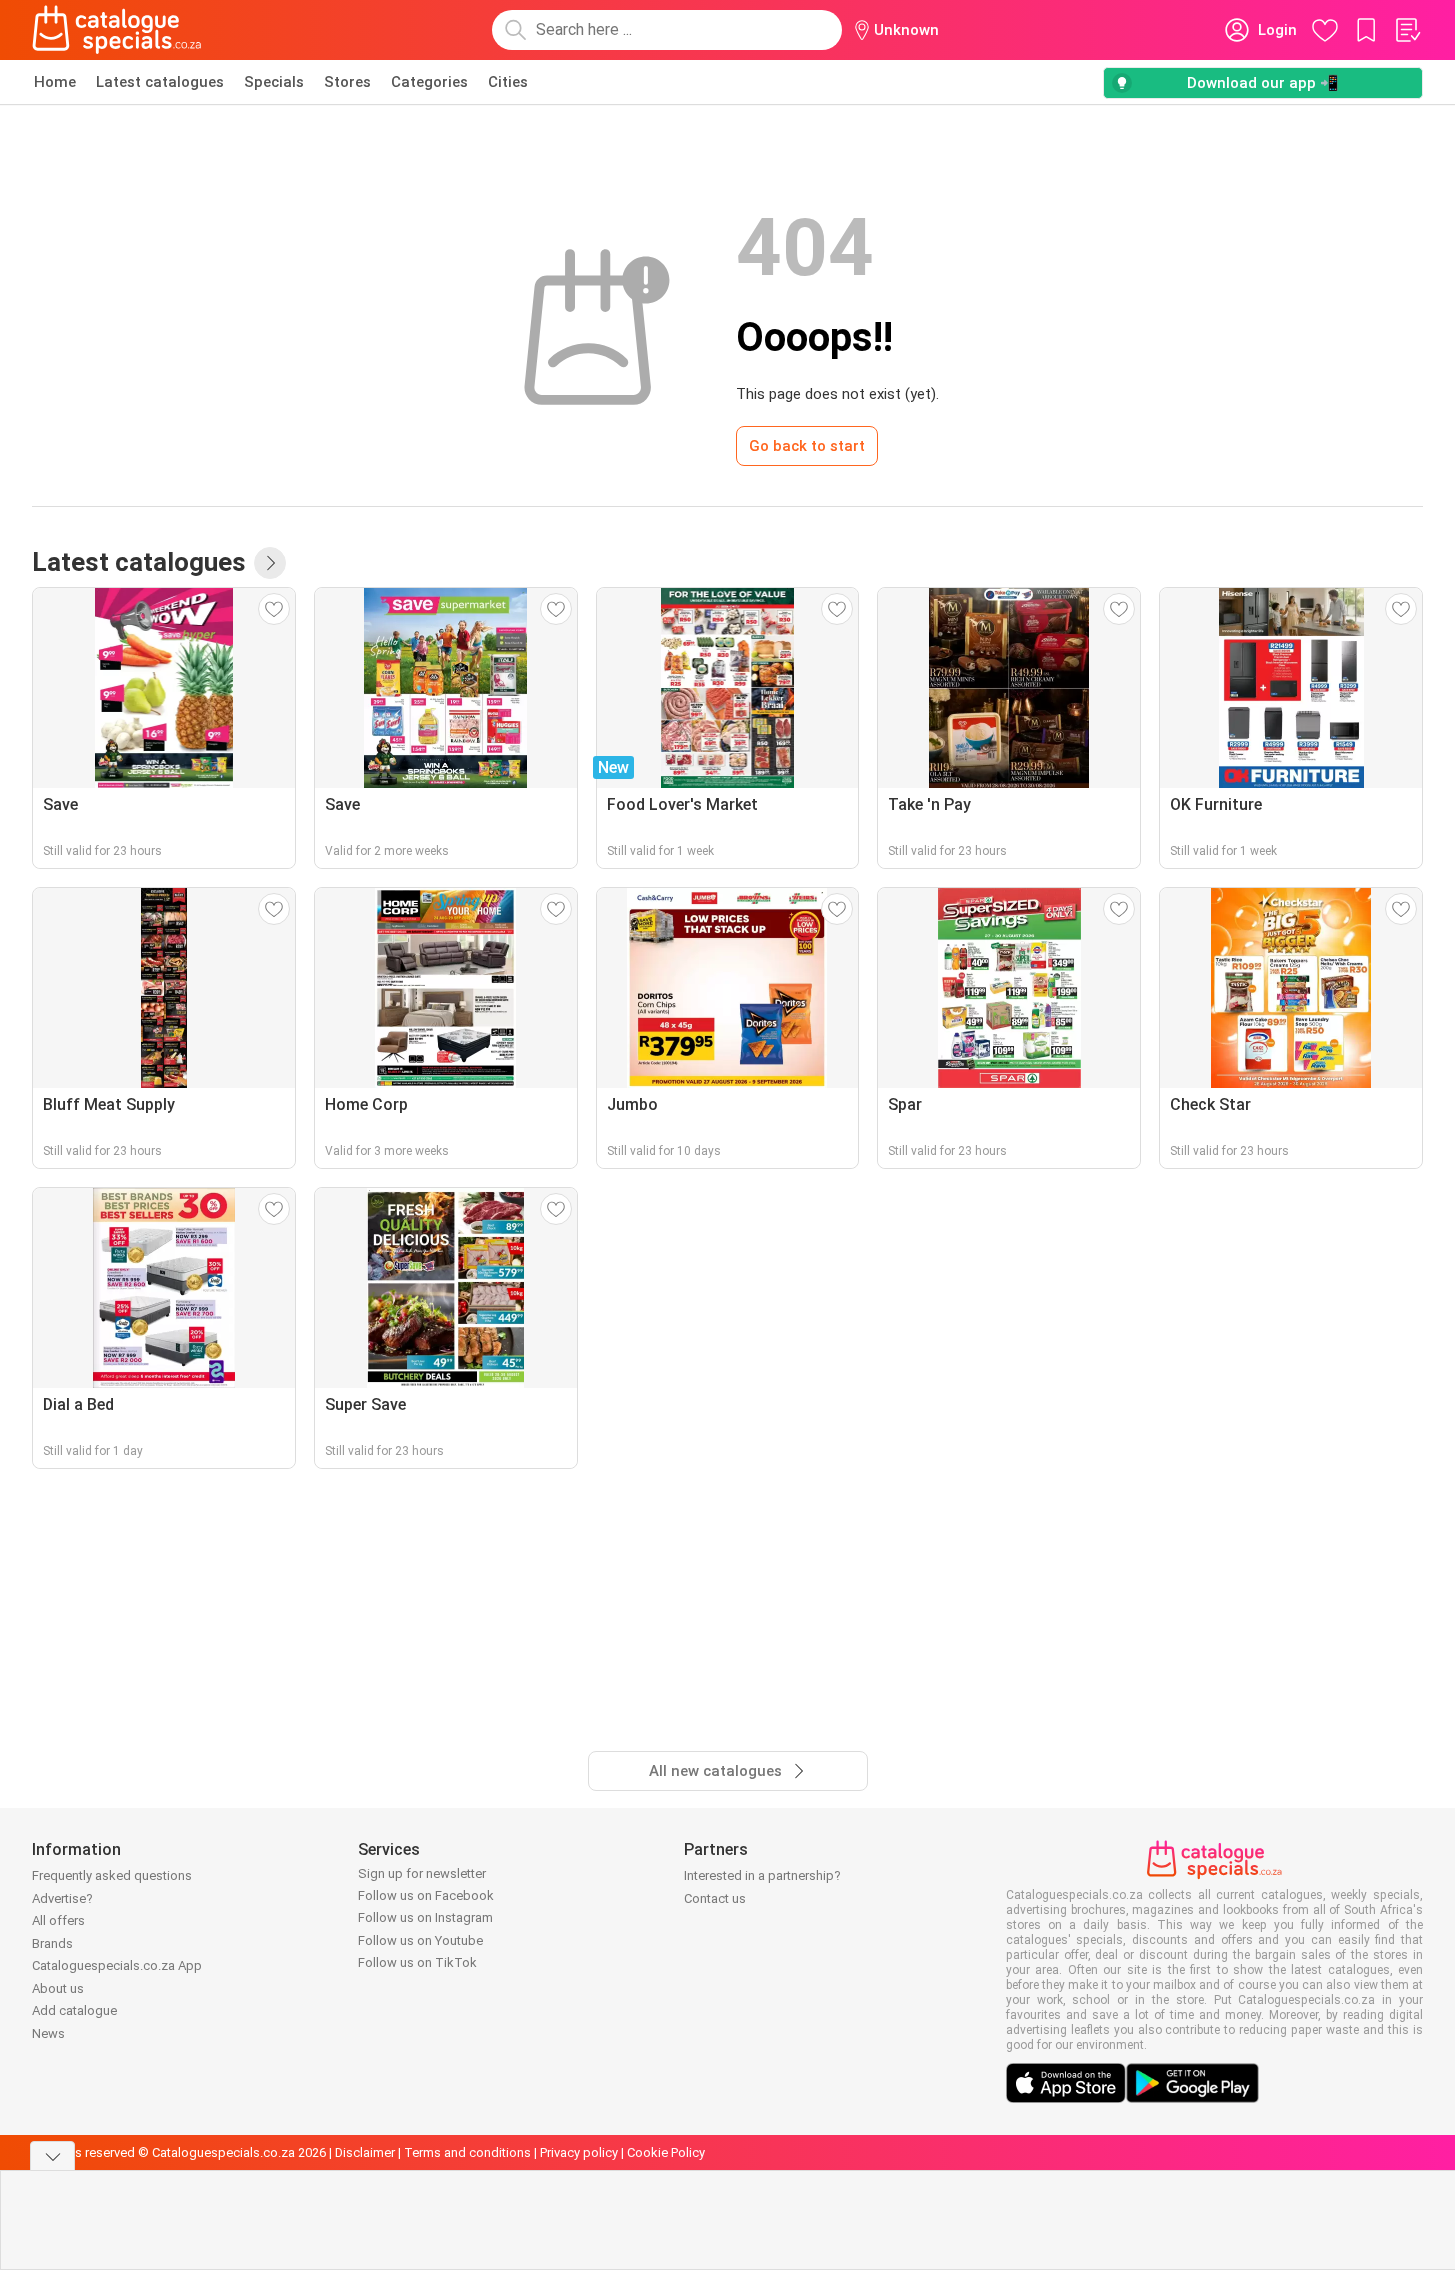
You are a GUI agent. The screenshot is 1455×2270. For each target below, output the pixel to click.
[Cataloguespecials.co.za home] (117, 30)
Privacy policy (579, 2152)
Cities (508, 82)
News (48, 2033)
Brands (52, 1943)
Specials (274, 82)
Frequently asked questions (112, 1875)
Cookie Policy (666, 2152)
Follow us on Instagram (425, 1917)
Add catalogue (74, 2010)
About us (58, 1988)
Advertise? (62, 1898)
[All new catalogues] (270, 563)
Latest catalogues (160, 82)
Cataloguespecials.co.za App (117, 1965)
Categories (429, 82)
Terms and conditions (467, 2152)
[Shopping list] (1407, 30)
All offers (58, 1920)
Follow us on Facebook (426, 1895)
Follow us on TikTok (417, 1962)
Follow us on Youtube (420, 1940)
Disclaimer (365, 2152)
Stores (347, 82)
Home (55, 82)
